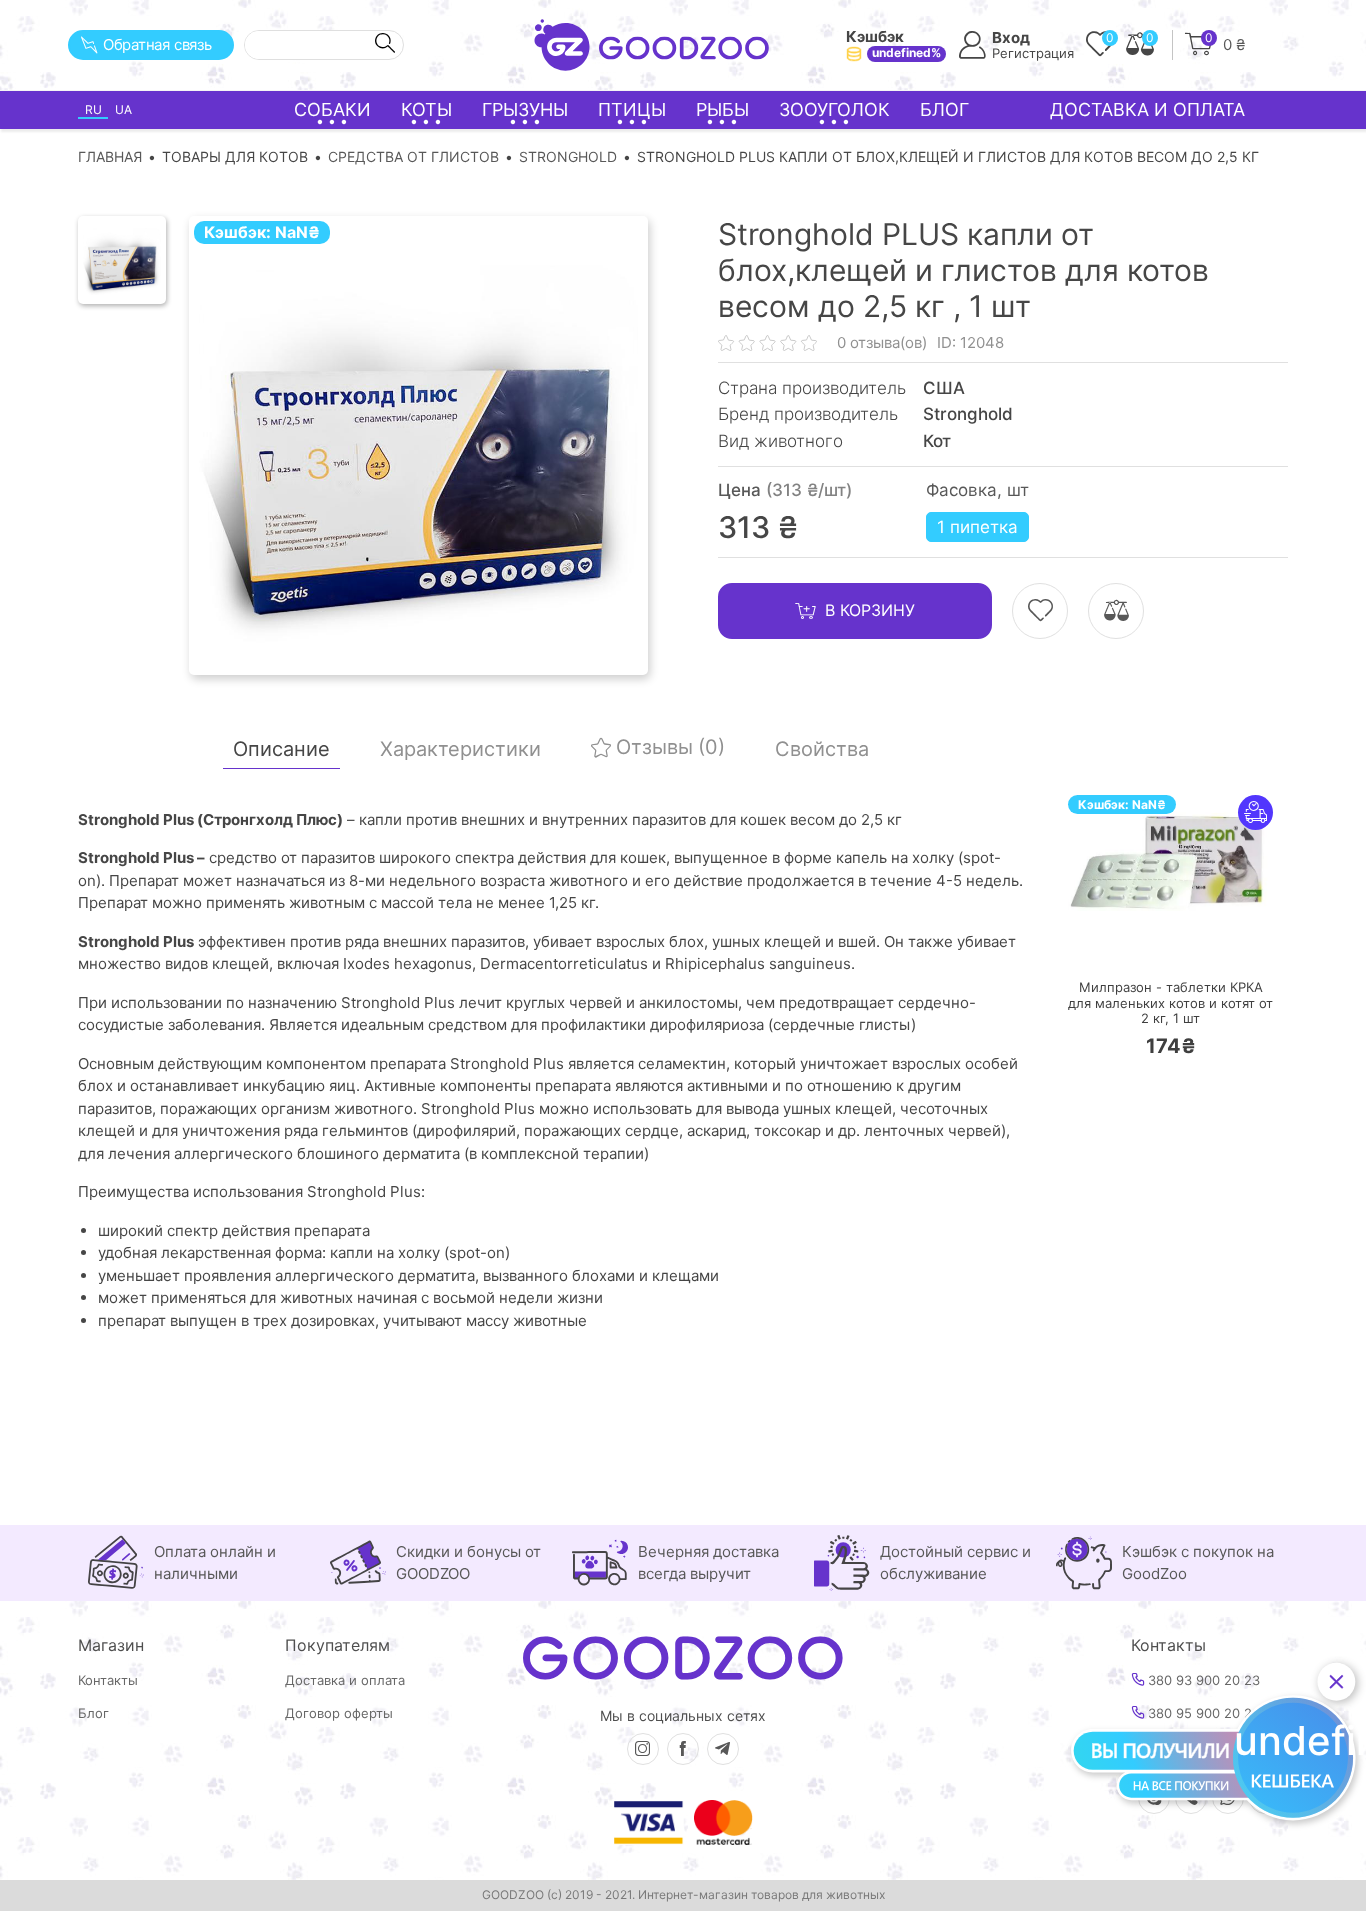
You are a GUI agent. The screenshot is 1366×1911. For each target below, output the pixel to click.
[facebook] (683, 1749)
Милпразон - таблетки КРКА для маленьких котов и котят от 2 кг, (1170, 1003)
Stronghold (568, 156)
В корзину (870, 610)
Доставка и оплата (1147, 109)
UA (123, 109)
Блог (944, 109)
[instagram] (643, 1749)
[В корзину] (1111, 942)
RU (93, 109)
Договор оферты (339, 1713)
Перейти (1190, 941)
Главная (110, 156)
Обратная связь (157, 44)
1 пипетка (977, 527)
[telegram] (723, 1749)
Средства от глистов (413, 156)
